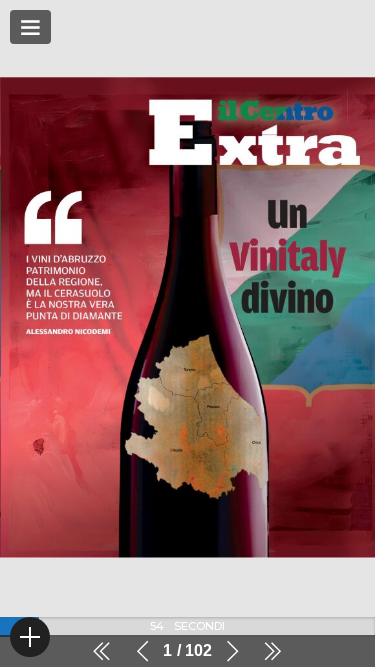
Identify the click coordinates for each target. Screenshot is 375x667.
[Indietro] (143, 651)
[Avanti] (232, 651)
